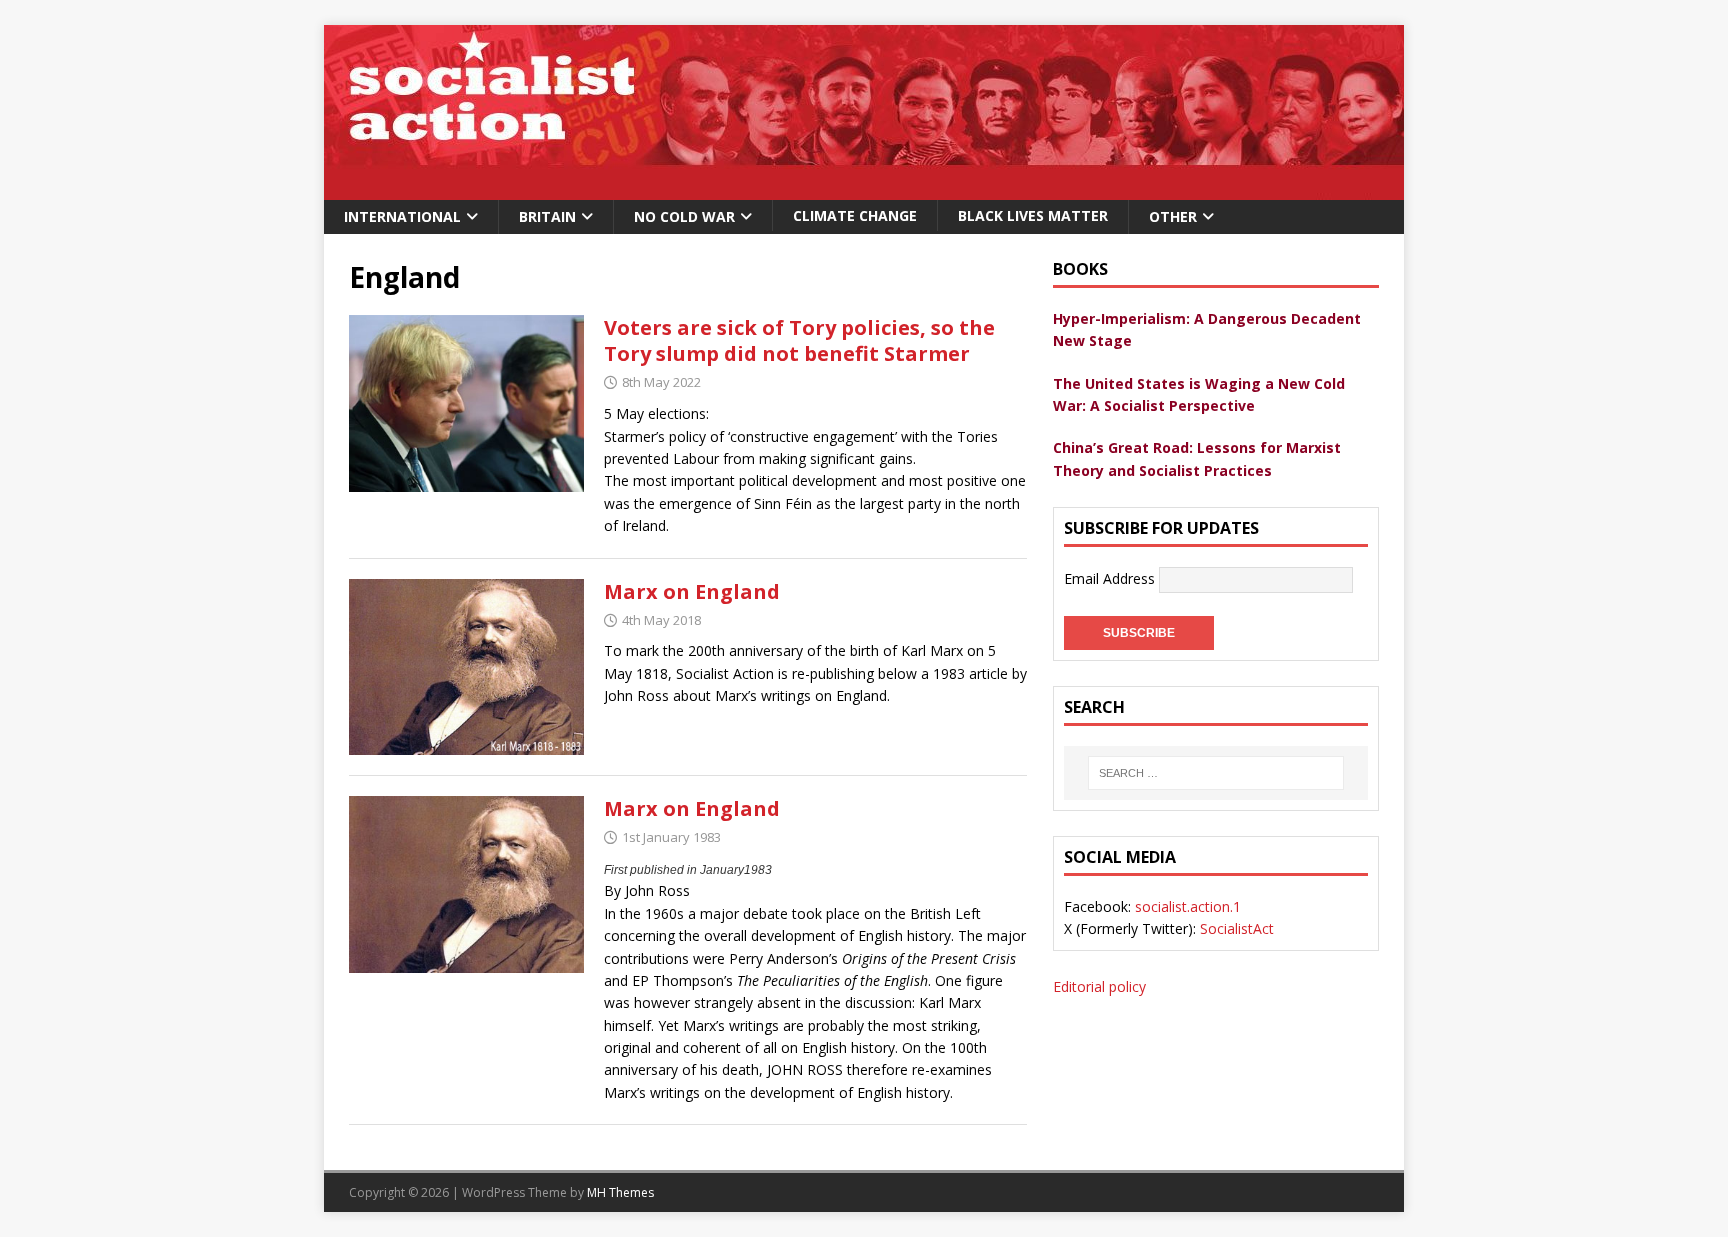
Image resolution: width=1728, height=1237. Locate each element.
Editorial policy (1099, 986)
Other (1173, 216)
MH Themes (620, 1192)
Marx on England (692, 591)
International (402, 216)
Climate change (855, 215)
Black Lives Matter (1033, 215)
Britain (547, 216)
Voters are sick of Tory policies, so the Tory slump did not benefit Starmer (799, 340)
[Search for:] (1216, 773)
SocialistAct (1237, 928)
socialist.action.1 (1188, 906)
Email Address (1111, 578)
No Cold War (684, 216)
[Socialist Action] (864, 188)
